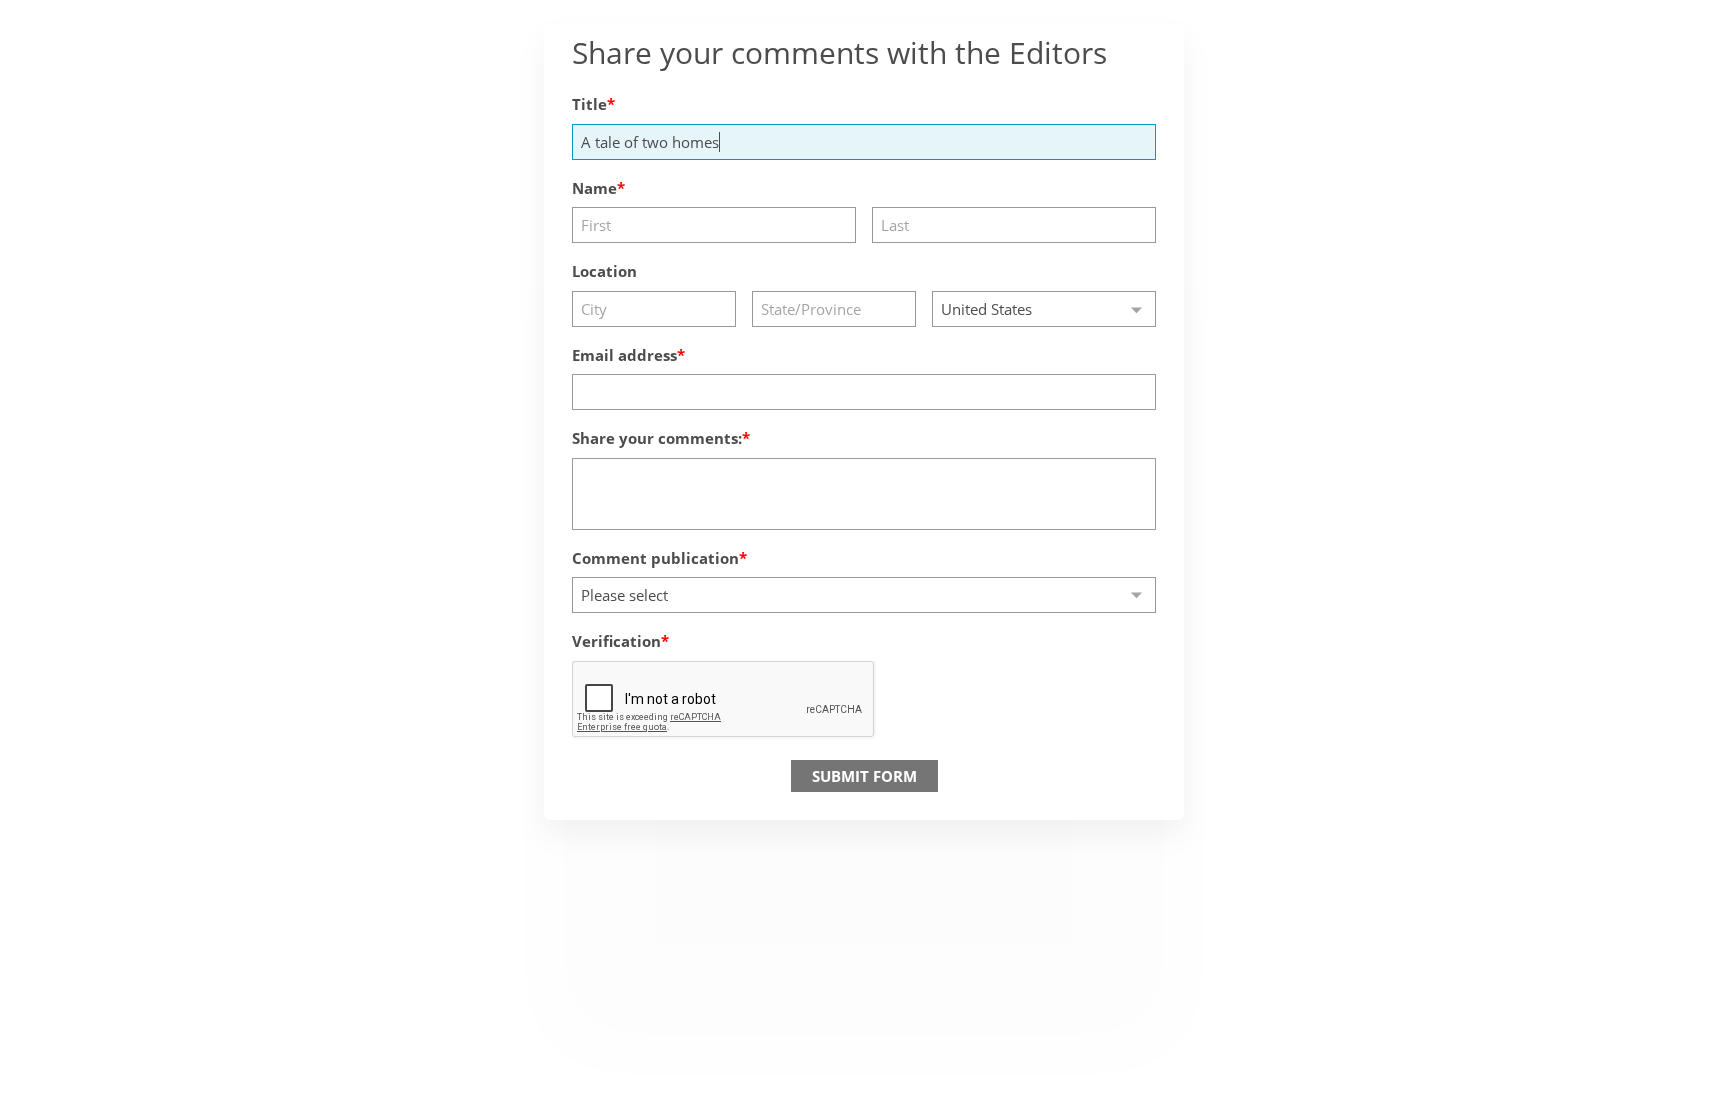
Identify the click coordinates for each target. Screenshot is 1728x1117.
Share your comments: (657, 438)
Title (589, 104)
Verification (616, 641)
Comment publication (655, 558)
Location (604, 271)
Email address (624, 355)
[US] (1044, 309)
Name (594, 188)
